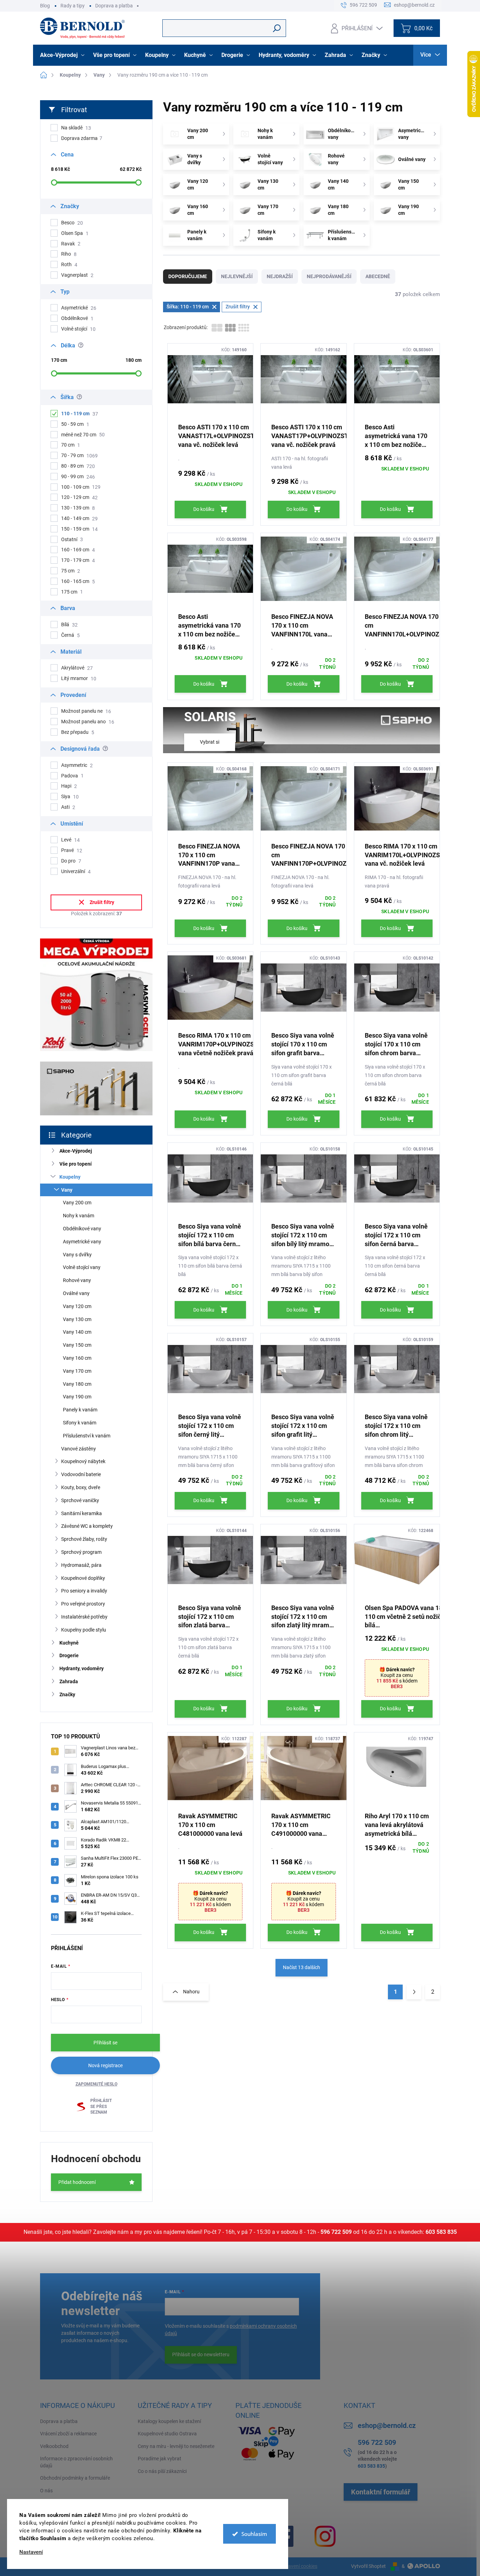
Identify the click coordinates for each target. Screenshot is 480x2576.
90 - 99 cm (78, 477)
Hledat (277, 28)
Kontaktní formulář (381, 2492)
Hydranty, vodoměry (82, 1668)
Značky (67, 1694)
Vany (67, 1190)
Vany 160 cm (77, 1358)
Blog (45, 6)
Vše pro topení (76, 1164)
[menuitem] (63, 55)
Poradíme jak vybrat (160, 2459)
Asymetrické (79, 308)
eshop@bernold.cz (387, 2426)
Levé (70, 840)
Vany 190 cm (77, 1397)
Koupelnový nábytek (83, 1461)
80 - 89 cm (78, 466)
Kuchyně (69, 1643)
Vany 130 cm (77, 1319)
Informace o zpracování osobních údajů (76, 2462)
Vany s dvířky (77, 1255)
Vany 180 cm (77, 1384)
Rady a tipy (73, 6)
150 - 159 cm (79, 529)
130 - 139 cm (78, 508)
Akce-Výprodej (76, 1151)
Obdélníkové (77, 318)
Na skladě (76, 128)
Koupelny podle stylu (84, 1630)
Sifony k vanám (80, 1423)
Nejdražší (280, 276)
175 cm (72, 592)
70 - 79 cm (79, 456)
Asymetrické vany (82, 1242)
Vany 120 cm (77, 1306)
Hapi (69, 786)
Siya (70, 797)
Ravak (71, 244)
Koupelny (70, 1177)
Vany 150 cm (77, 1345)
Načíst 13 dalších (301, 1967)
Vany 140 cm (77, 1332)
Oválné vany (76, 1293)
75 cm (71, 571)
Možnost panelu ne (86, 711)
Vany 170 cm (77, 1371)
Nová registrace (105, 2065)
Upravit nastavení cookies (289, 2566)
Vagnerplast (77, 275)
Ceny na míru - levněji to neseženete (176, 2446)
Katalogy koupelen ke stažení (169, 2421)
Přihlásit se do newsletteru (201, 2354)
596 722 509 (336, 2232)
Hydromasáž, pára (81, 1565)
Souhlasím (254, 2534)
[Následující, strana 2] (414, 1992)
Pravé (72, 850)
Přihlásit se (105, 2043)
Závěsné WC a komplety (87, 1526)
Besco (72, 223)
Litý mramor (79, 678)
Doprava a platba (114, 6)
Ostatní (72, 540)
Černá (70, 635)
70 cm (71, 445)
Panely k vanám (80, 1410)
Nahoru (191, 1992)
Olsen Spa (75, 233)
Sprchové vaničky (80, 1500)
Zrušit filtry (102, 902)
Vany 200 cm (77, 1203)
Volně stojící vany (82, 1267)
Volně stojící (78, 329)
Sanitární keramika (82, 1513)
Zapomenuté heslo (96, 2084)
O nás (46, 2491)
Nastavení (31, 2552)
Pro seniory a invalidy (84, 1591)
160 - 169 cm (78, 550)
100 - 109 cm (81, 487)
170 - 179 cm (78, 560)
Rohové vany (77, 1280)
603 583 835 (441, 2232)
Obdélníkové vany (82, 1229)
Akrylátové (77, 668)
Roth (69, 265)
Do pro (71, 861)
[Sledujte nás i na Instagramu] (325, 2536)
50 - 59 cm (75, 424)
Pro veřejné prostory (83, 1604)
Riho (69, 254)
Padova (72, 776)
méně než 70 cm (83, 435)
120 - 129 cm (79, 497)
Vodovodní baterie (81, 1474)
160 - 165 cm (78, 581)
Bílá (69, 625)
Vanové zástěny (79, 1449)
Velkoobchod (54, 2446)
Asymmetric (77, 765)
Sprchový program (81, 1552)
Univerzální (76, 872)
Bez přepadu (78, 732)
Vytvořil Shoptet (368, 2566)
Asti (68, 807)
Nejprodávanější (329, 276)
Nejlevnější (237, 276)
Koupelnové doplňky (83, 1578)
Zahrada (69, 1681)
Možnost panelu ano (88, 722)
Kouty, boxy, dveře (81, 1487)
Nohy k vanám (79, 1216)
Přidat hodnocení (77, 2182)
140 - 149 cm (79, 518)
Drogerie (69, 1655)
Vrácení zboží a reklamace (68, 2434)
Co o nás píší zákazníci (162, 2471)
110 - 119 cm (80, 414)
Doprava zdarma (82, 138)
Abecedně (378, 276)
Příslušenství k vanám (87, 1436)
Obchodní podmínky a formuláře (75, 2478)
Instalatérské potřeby (84, 1617)
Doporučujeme (188, 276)
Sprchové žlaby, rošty (84, 1539)
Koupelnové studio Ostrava (167, 2434)
